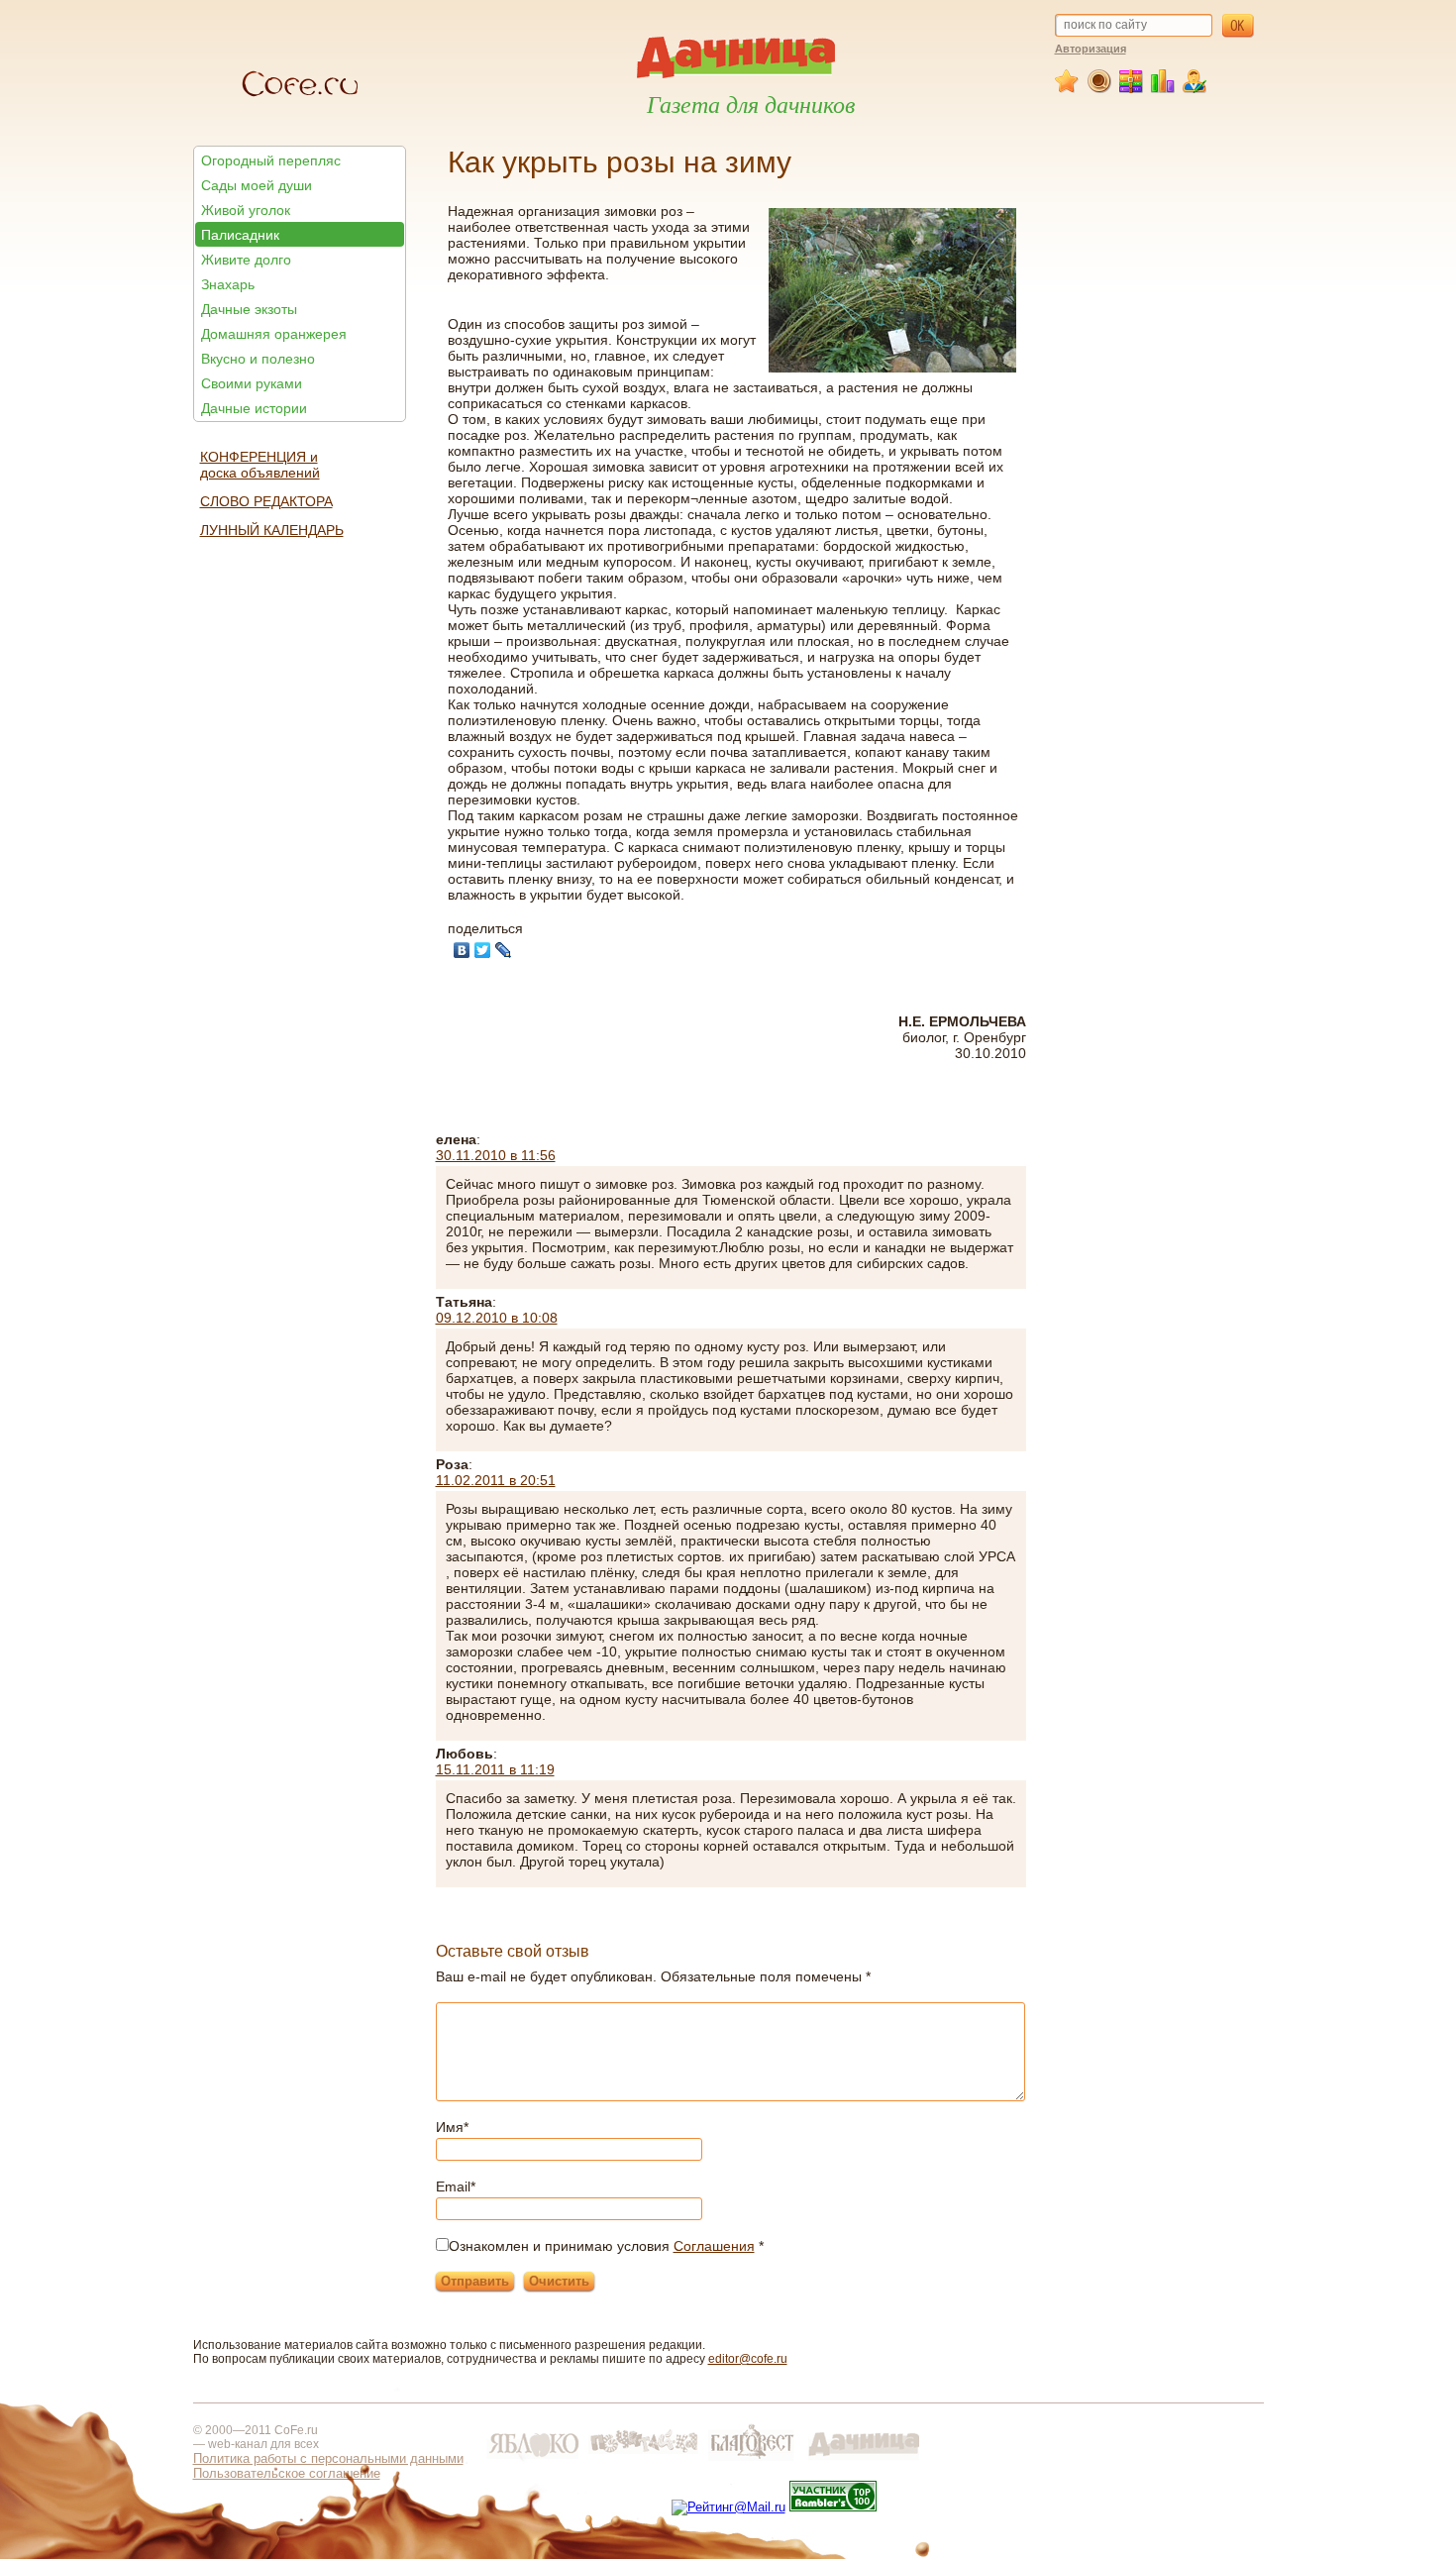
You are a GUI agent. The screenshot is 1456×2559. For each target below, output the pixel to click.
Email (456, 2186)
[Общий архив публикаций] (1132, 89)
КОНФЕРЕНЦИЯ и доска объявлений (260, 465)
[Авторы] (1195, 89)
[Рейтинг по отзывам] (1163, 89)
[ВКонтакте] (462, 950)
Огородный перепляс (271, 160)
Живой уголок (246, 210)
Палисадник (240, 235)
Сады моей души (257, 185)
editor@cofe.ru (748, 2359)
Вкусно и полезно (258, 359)
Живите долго (246, 260)
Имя (452, 2127)
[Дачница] (864, 2460)
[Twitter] (483, 950)
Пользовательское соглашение (287, 2473)
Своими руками (252, 383)
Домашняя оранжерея (274, 334)
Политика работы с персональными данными (328, 2458)
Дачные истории (254, 408)
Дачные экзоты (249, 309)
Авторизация (1091, 49)
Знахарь (228, 284)
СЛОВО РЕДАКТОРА (266, 501)
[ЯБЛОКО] (533, 2460)
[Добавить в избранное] (1069, 89)
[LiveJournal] (504, 950)
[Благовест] (754, 2460)
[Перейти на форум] (1100, 89)
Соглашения (714, 2246)
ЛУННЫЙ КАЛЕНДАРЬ (272, 530)
